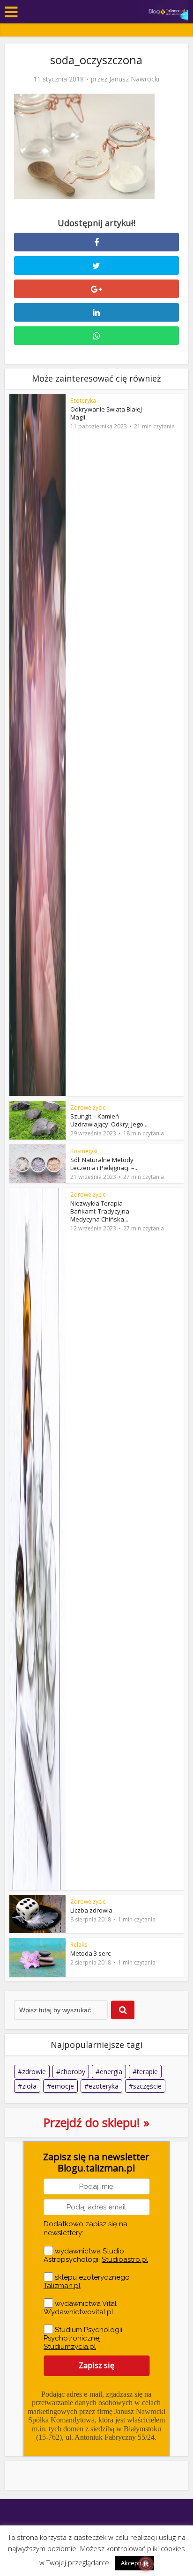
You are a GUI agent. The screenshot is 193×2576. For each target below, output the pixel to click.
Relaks (79, 1945)
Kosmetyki (84, 1151)
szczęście (147, 2086)
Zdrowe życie (88, 1108)
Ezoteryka (83, 401)
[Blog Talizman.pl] (167, 11)
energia (111, 2072)
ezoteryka (104, 2086)
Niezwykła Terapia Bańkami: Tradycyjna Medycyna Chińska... (100, 1211)
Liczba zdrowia (91, 1910)
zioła (29, 2086)
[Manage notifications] (146, 2564)
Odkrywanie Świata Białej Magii (106, 413)
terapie (147, 2072)
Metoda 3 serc (90, 1953)
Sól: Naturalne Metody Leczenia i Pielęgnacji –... (104, 1164)
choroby (73, 2072)
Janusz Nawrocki (134, 79)
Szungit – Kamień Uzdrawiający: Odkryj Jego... (109, 1120)
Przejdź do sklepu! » (96, 2122)
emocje (63, 2086)
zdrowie (34, 2072)
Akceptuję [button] (135, 2563)
